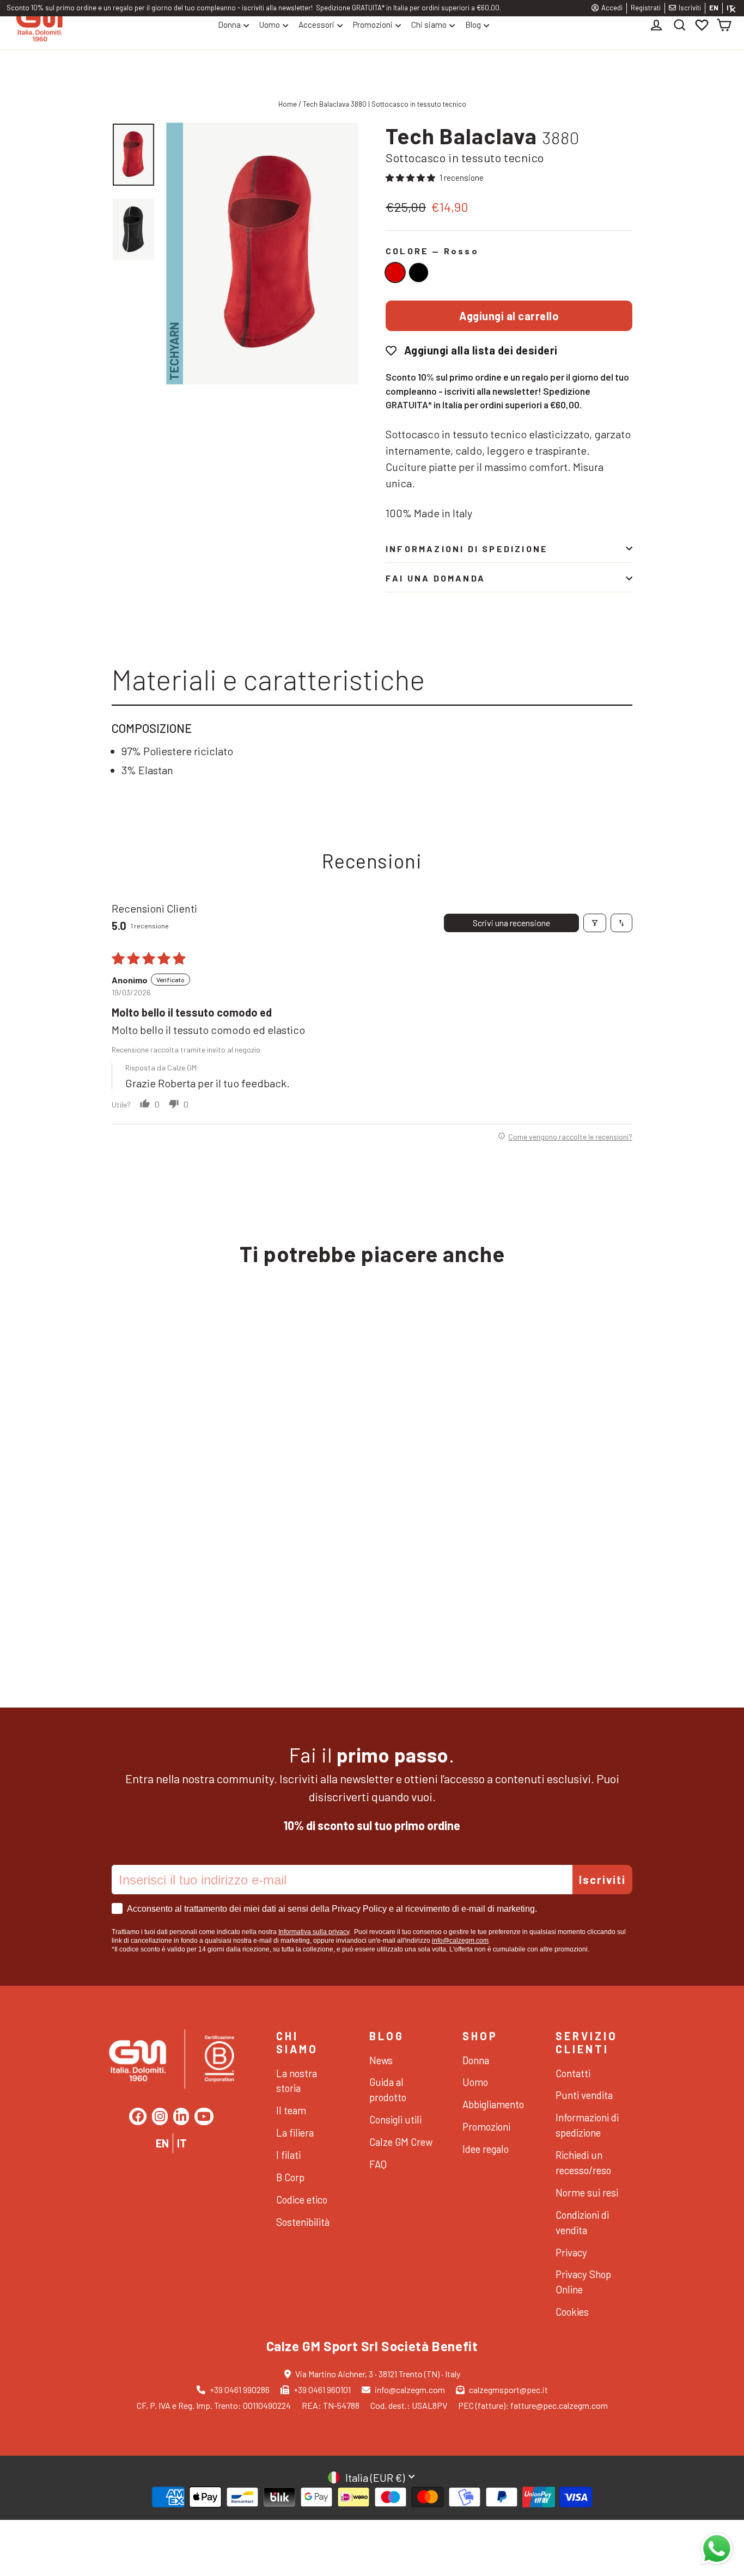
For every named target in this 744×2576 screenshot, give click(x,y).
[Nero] (419, 273)
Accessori (316, 25)
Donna (229, 25)
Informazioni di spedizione (467, 549)
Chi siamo (429, 25)
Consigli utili (395, 2119)
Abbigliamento (493, 2104)
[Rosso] (395, 273)
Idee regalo (486, 2149)
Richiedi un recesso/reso (583, 2162)
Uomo (270, 25)
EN (714, 8)
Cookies (572, 2312)
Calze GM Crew (401, 2142)
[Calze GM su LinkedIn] (181, 2116)
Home (288, 104)
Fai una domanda (435, 578)
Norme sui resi (587, 2192)
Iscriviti (690, 8)
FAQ (378, 2164)
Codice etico (302, 2199)
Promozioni (373, 25)
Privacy (571, 2252)
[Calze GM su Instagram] (160, 2116)
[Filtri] (595, 923)
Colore (432, 251)
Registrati (646, 8)
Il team (291, 2110)
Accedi (612, 8)
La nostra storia (297, 2081)
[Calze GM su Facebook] (138, 2116)
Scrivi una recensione (511, 923)
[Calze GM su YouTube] (204, 2116)
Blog (473, 25)
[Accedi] (658, 25)
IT (182, 2143)
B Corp (290, 2177)
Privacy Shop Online (583, 2282)
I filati (288, 2155)
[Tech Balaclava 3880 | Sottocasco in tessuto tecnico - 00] (135, 1593)
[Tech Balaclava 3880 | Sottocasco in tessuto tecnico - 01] (118, 1593)
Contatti (573, 2073)
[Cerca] (680, 25)
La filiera (295, 2133)
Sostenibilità (303, 2222)
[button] (411, 178)
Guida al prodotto (388, 2089)
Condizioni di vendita (582, 2222)
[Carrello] (724, 25)
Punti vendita (584, 2095)
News (381, 2060)
